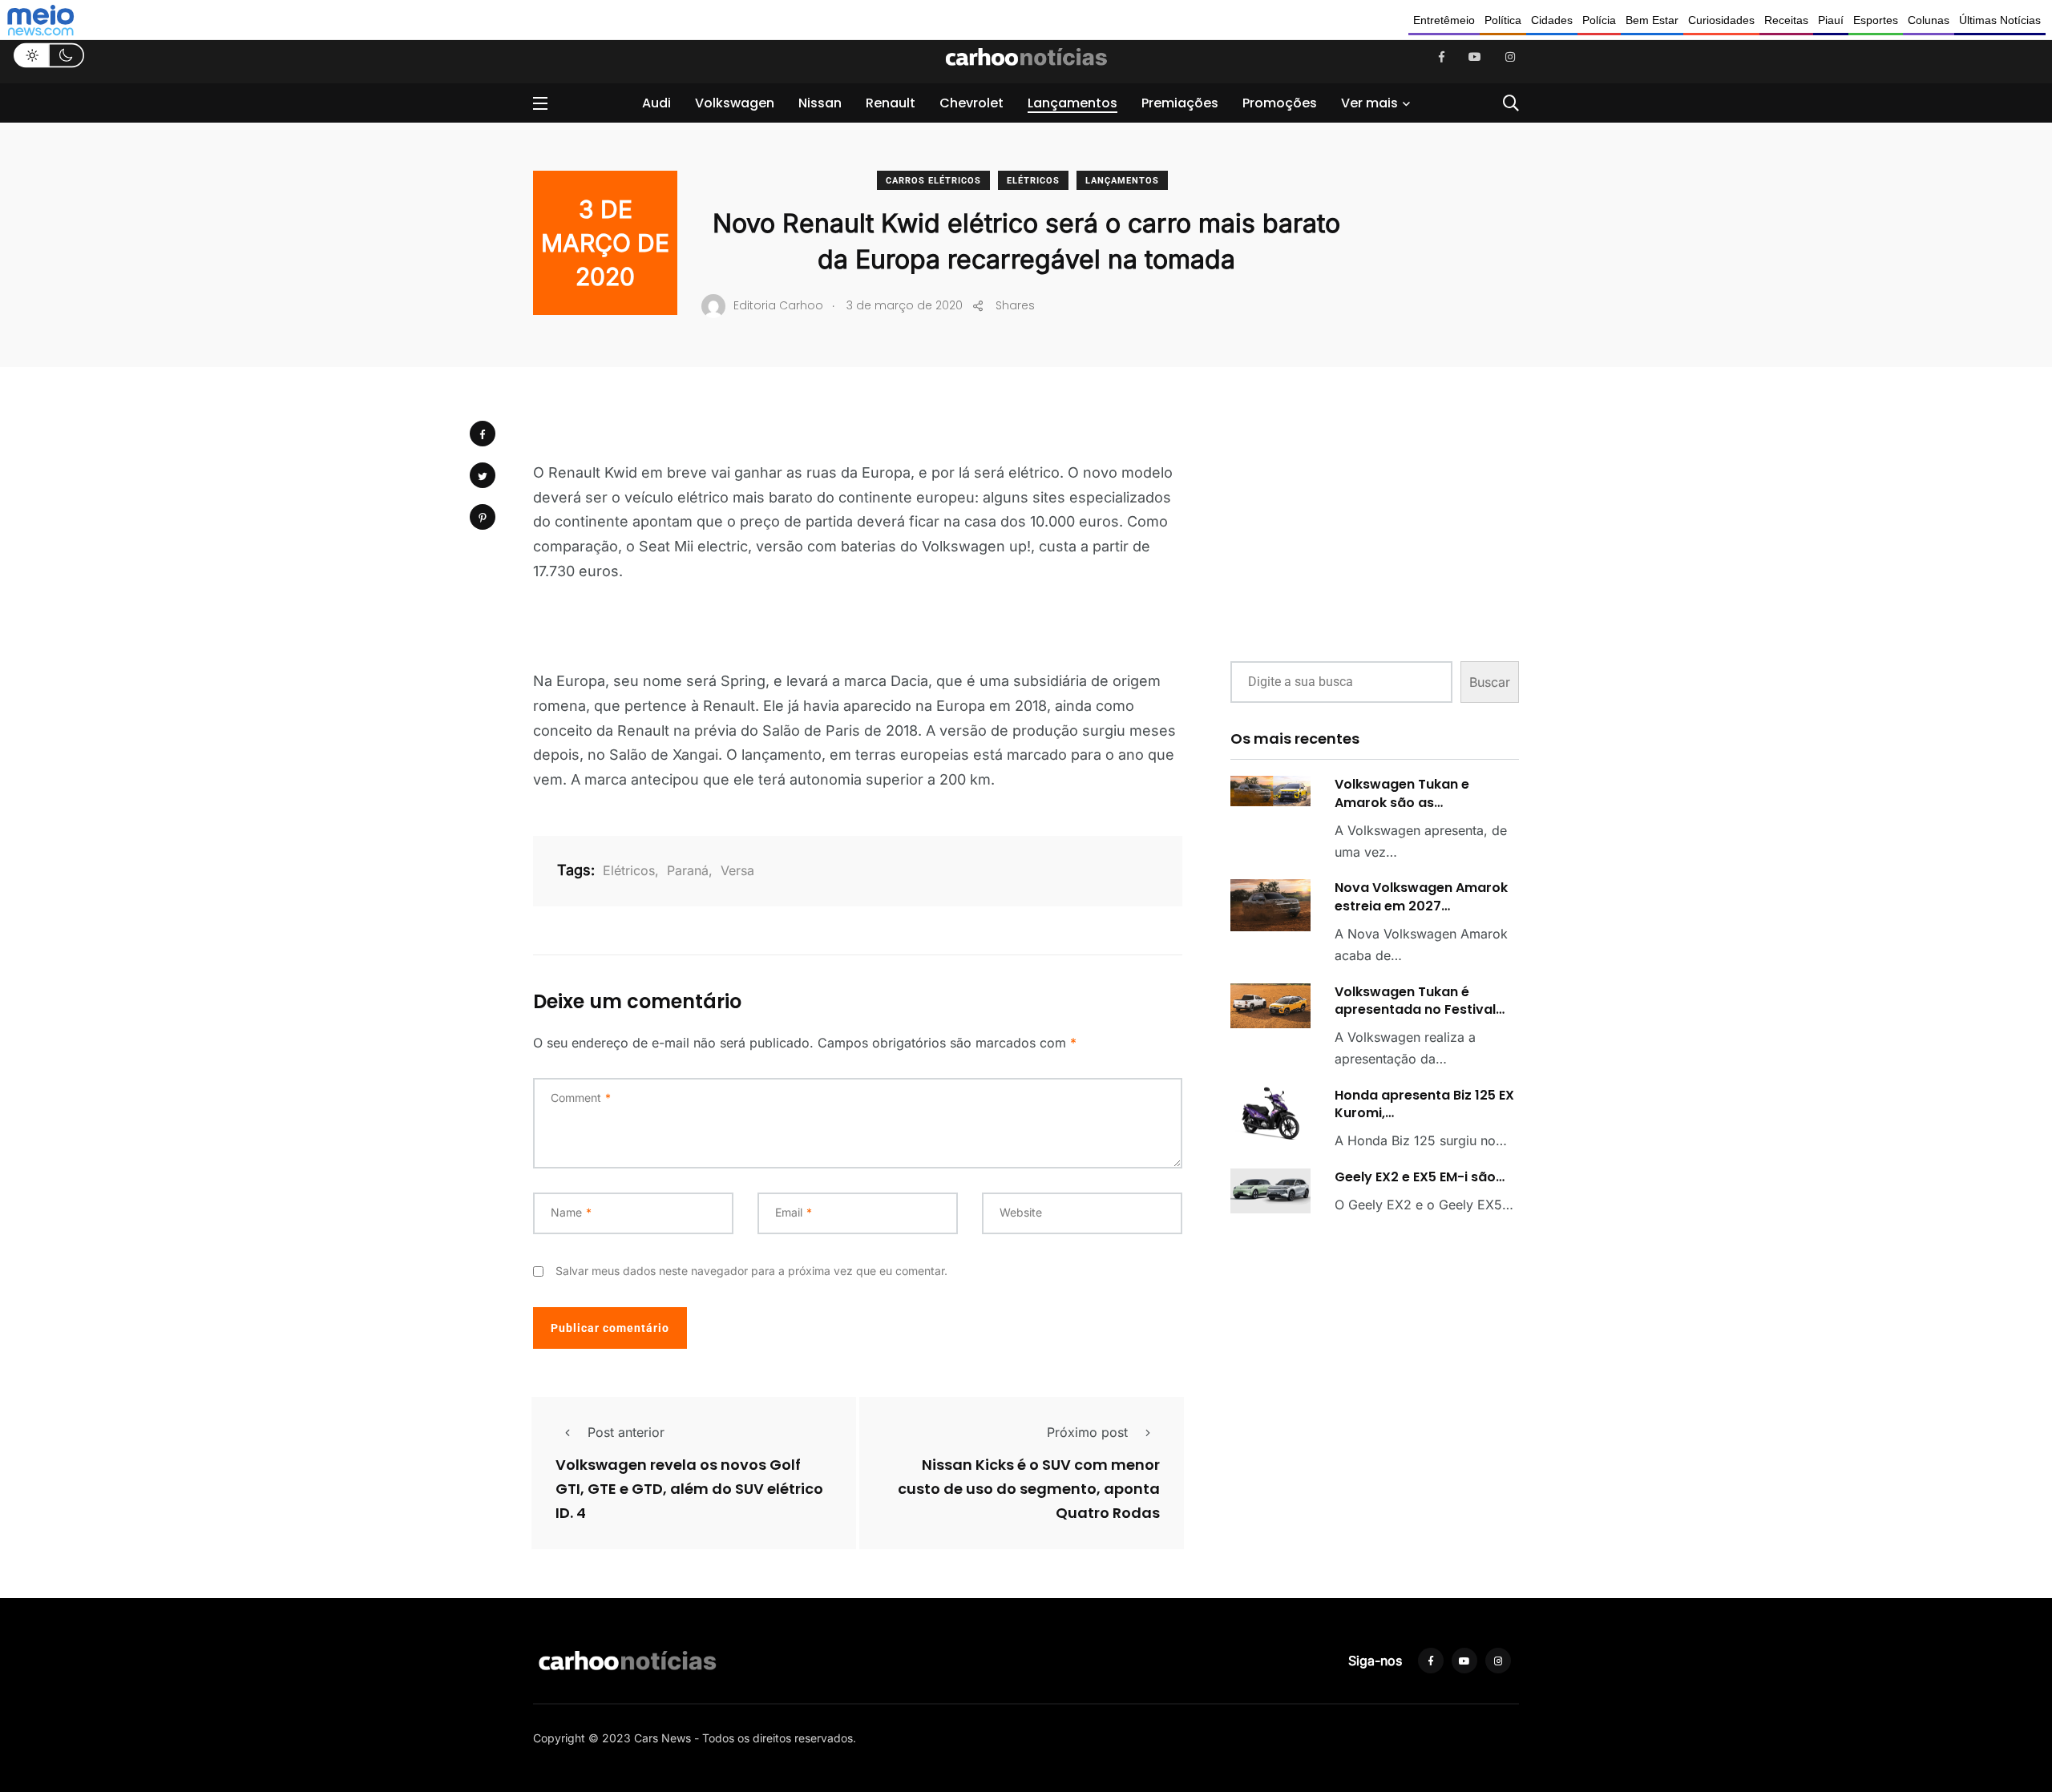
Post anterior (626, 1432)
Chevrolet (971, 103)
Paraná (688, 870)
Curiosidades (1721, 20)
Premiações (1180, 103)
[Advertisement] (1375, 527)
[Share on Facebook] (483, 434)
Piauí (1831, 20)
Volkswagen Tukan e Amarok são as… (1402, 793)
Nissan (820, 103)
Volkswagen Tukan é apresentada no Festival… (1420, 1001)
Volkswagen (735, 103)
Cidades (1552, 20)
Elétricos (1033, 181)
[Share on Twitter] (483, 475)
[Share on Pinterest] (483, 517)
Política (1503, 20)
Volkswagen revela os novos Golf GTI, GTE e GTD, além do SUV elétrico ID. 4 (689, 1489)
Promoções (1280, 103)
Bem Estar (1652, 20)
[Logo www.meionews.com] (40, 20)
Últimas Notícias (2000, 20)
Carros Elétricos (933, 181)
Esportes (1876, 20)
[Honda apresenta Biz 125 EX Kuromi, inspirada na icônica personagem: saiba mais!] (1270, 1114)
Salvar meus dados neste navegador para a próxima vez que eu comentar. (751, 1271)
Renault (891, 103)
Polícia (1599, 20)
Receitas (1786, 20)
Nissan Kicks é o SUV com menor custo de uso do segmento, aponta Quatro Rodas (1029, 1489)
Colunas (1929, 20)
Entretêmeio (1444, 20)
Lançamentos (1072, 103)
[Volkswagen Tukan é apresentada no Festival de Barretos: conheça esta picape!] (1270, 1006)
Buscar (1490, 682)
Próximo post (1087, 1432)
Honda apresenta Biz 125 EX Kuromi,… (1424, 1104)
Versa (737, 870)
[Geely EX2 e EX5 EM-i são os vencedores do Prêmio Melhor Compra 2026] (1270, 1191)
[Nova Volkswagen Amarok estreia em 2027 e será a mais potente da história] (1270, 905)
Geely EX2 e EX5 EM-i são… (1420, 1177)
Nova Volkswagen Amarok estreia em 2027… (1421, 896)
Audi (656, 103)
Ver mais (1369, 103)
